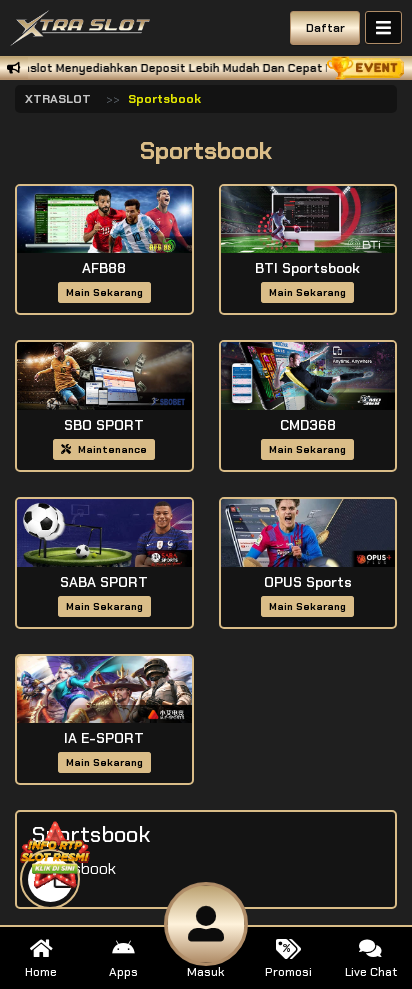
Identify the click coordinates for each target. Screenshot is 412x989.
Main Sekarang (104, 292)
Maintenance (111, 449)
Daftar (325, 28)
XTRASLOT (58, 99)
